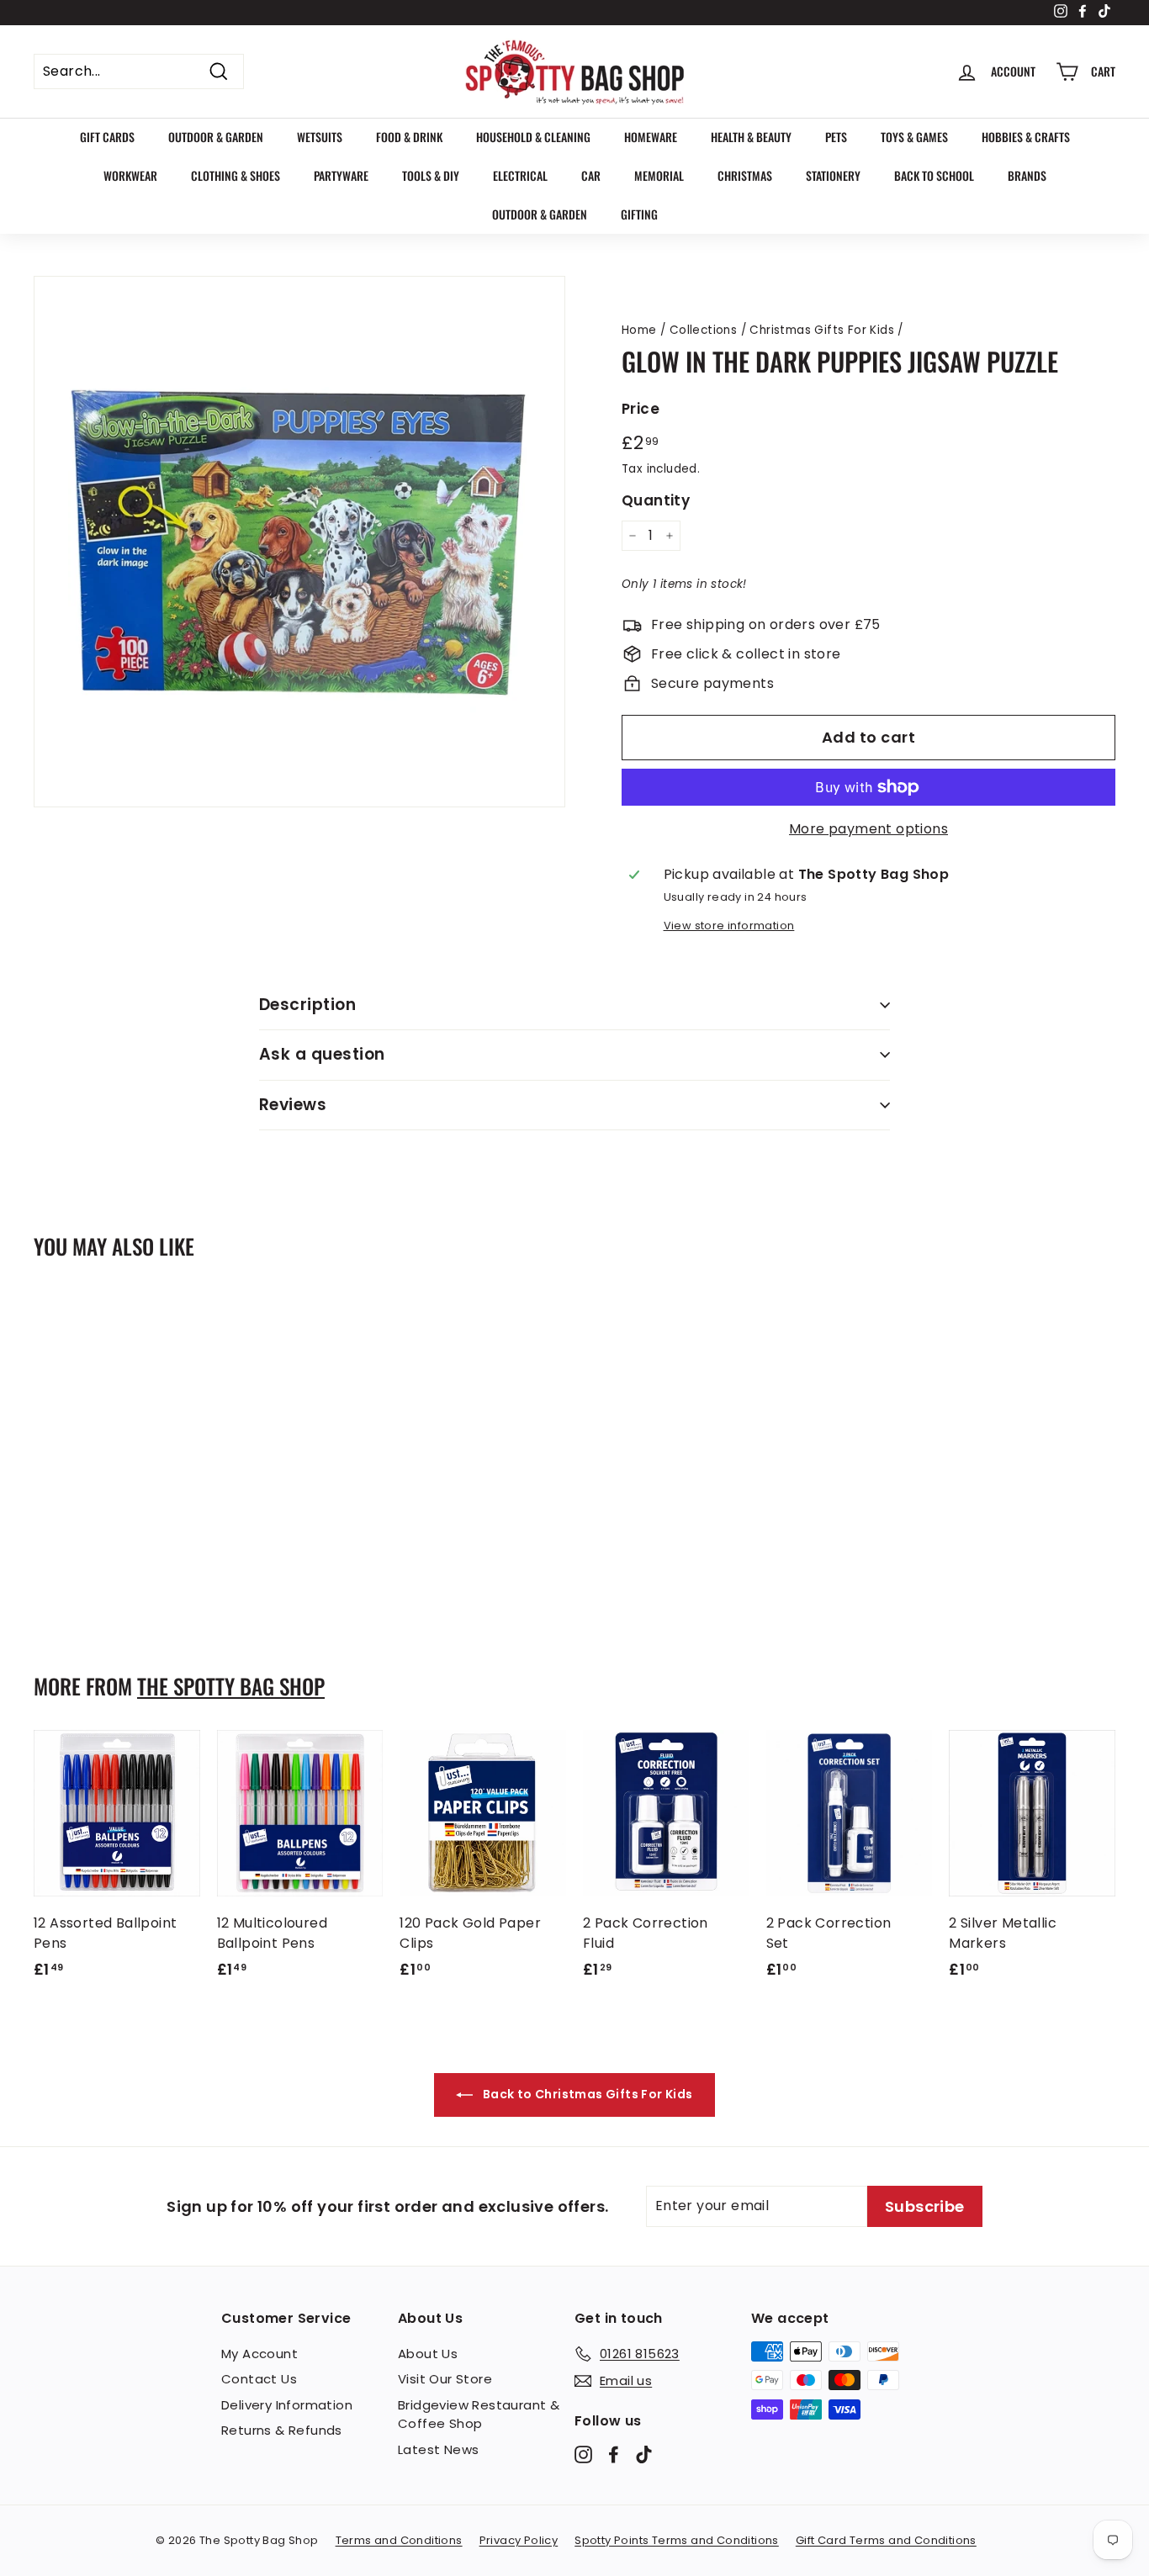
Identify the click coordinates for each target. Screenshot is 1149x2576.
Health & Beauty (751, 137)
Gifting (639, 214)
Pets (836, 137)
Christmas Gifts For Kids (822, 330)
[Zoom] (299, 542)
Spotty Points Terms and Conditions (677, 2540)
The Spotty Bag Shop (231, 1686)
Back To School (934, 175)
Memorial (659, 175)
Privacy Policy (519, 2540)
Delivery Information (287, 2405)
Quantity (656, 500)
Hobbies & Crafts (1026, 137)
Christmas (745, 175)
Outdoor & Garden (216, 137)
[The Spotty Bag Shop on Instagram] (583, 2454)
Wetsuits (320, 137)
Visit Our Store (445, 2379)
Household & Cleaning (533, 137)
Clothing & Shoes (236, 175)
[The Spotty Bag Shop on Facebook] (614, 2454)
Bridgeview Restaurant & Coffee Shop (479, 2415)
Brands (1027, 175)
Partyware (341, 175)
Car (591, 175)
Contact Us (259, 2379)
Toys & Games (914, 137)
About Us (428, 2354)
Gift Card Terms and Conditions (886, 2540)
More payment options (868, 829)
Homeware (651, 137)
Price (641, 409)
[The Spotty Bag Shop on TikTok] (644, 2454)
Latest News (438, 2449)
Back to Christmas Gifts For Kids (586, 2094)
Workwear (130, 175)
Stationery (833, 175)
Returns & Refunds (282, 2430)
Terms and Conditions (399, 2540)
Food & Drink (409, 137)
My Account (259, 2354)
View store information (729, 926)
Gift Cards (107, 137)
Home (639, 330)
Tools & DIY (431, 175)
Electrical (520, 175)
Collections (703, 330)
